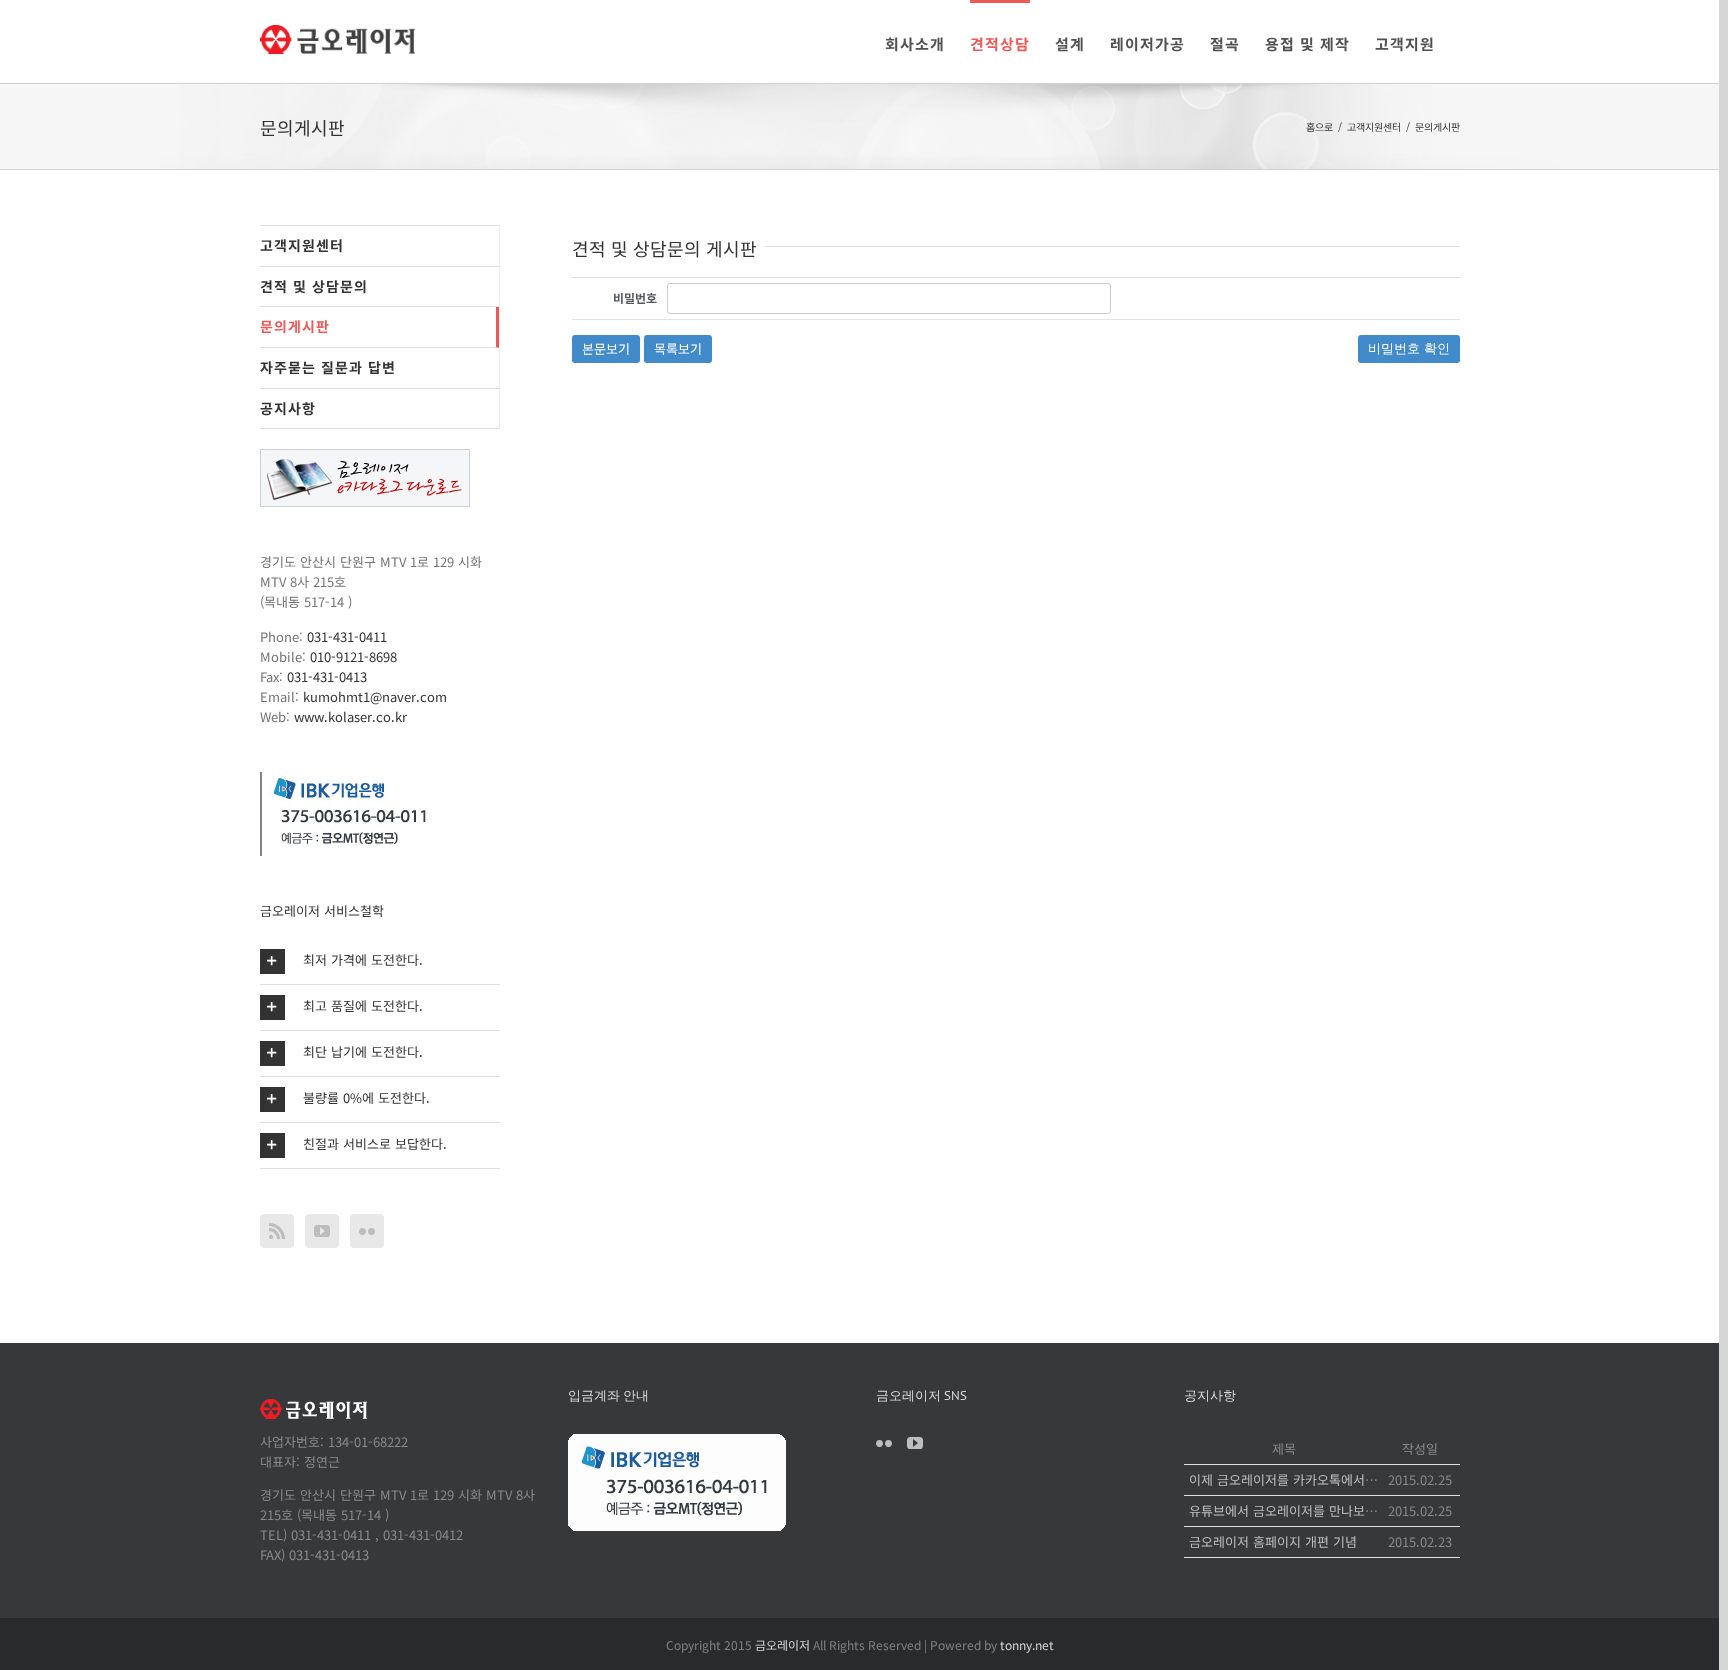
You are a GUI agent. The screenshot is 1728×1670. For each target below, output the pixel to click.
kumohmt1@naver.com (375, 696)
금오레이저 (782, 1644)
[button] (380, 961)
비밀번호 (635, 297)
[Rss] (277, 1231)
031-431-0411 (347, 636)
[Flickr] (367, 1231)
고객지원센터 (302, 245)
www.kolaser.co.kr (350, 716)
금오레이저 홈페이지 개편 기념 (1273, 1541)
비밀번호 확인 (1409, 348)
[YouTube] (322, 1231)
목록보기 (678, 348)
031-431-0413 (327, 676)
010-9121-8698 (353, 656)
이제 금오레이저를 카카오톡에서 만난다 (1297, 1479)
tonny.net (1027, 1644)
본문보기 (606, 348)
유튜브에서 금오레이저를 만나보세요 (1289, 1510)
